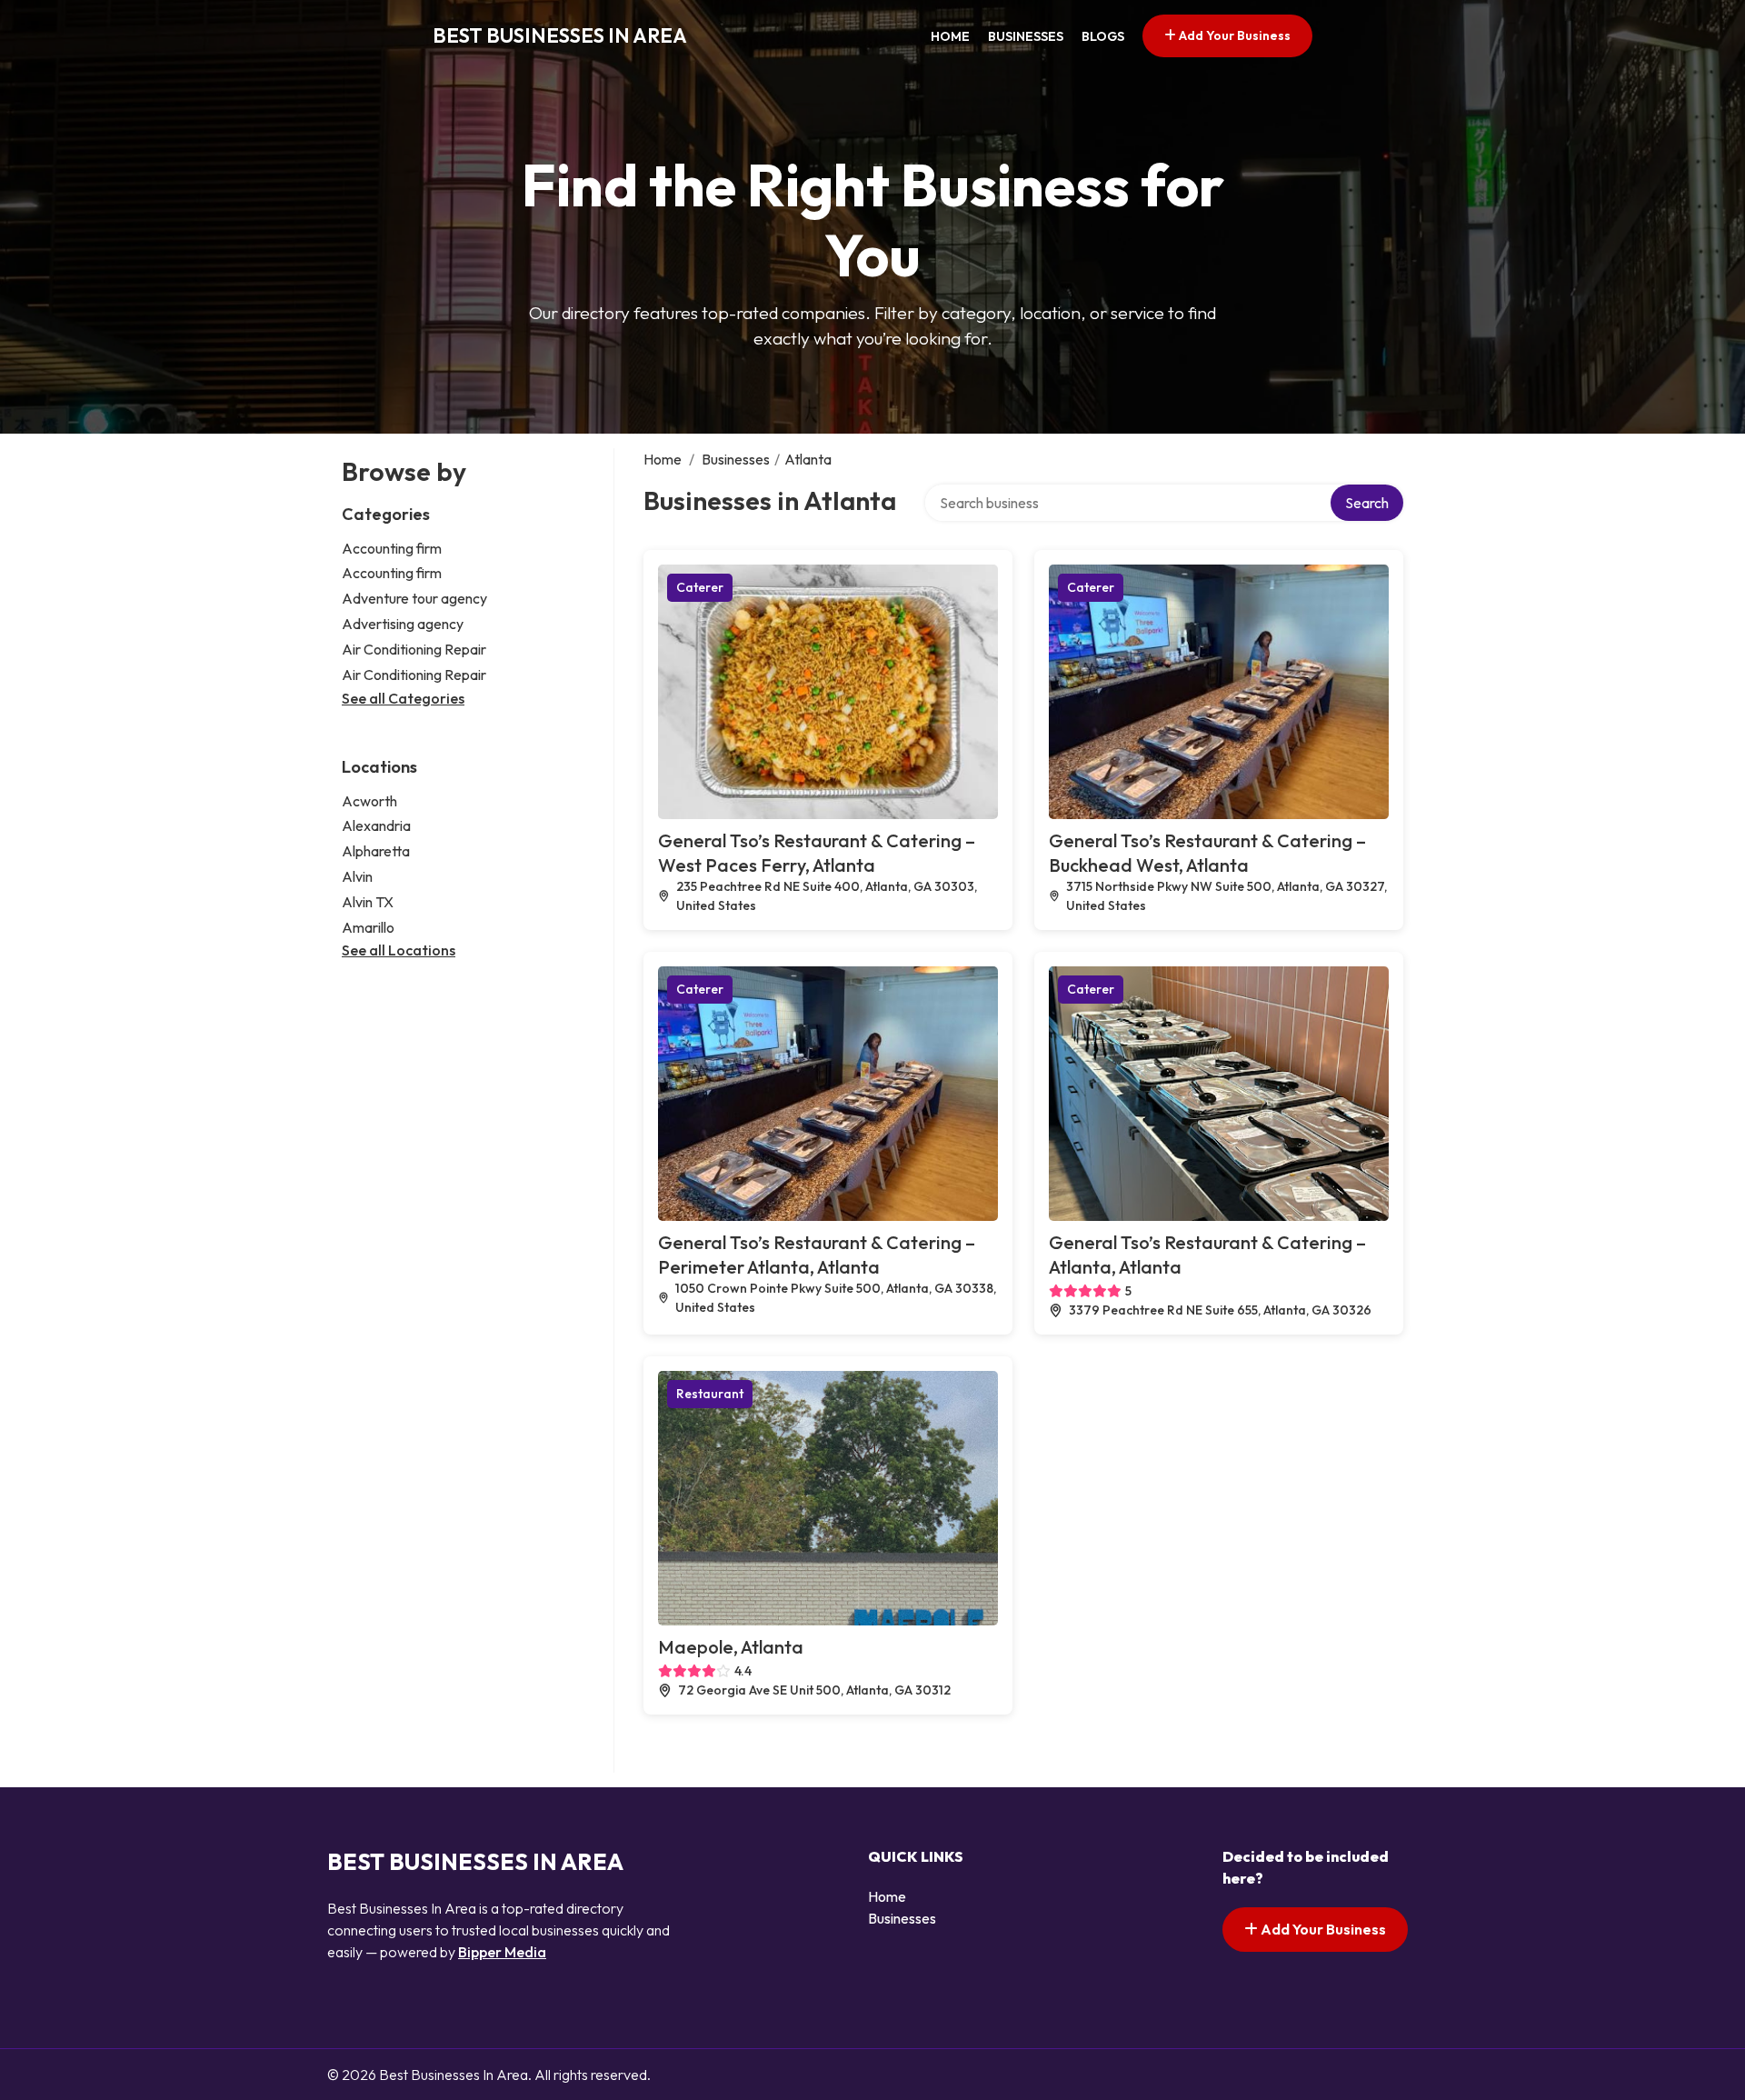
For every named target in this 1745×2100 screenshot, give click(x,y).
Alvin (357, 876)
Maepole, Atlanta (731, 1647)
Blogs (1103, 36)
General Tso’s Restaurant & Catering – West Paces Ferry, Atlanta (817, 853)
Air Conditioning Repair (414, 649)
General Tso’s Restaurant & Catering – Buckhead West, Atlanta (1207, 853)
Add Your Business (1233, 35)
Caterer (700, 587)
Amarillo (368, 927)
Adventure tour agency (414, 598)
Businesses (1026, 36)
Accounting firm (392, 548)
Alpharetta (376, 851)
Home (950, 36)
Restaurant (710, 1394)
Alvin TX (368, 902)
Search (1367, 503)
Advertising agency (403, 624)
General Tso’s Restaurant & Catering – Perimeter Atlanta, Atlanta (817, 1255)
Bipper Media (502, 1952)
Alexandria (376, 825)
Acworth (369, 801)
